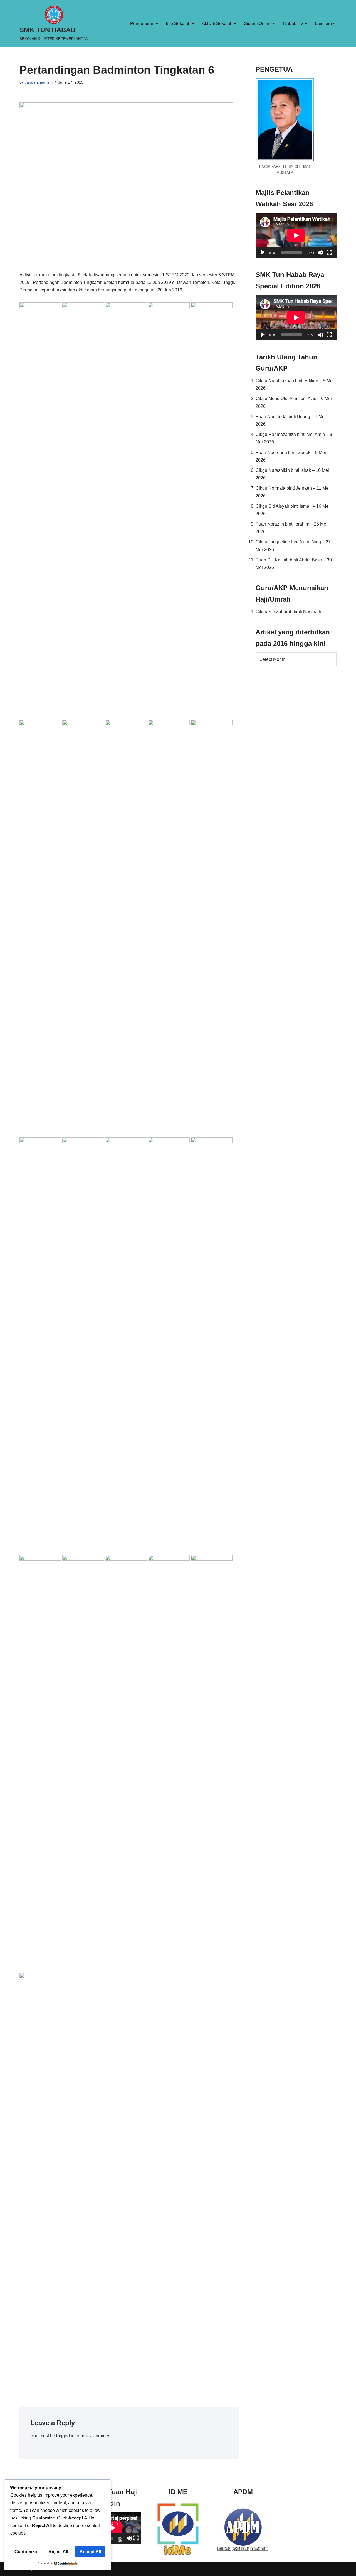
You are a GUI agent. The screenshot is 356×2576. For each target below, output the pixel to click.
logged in (65, 2436)
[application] (296, 235)
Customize (26, 2552)
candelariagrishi (39, 82)
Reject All (58, 2552)
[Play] (263, 252)
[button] (157, 24)
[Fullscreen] (329, 252)
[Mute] (320, 252)
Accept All (90, 2552)
